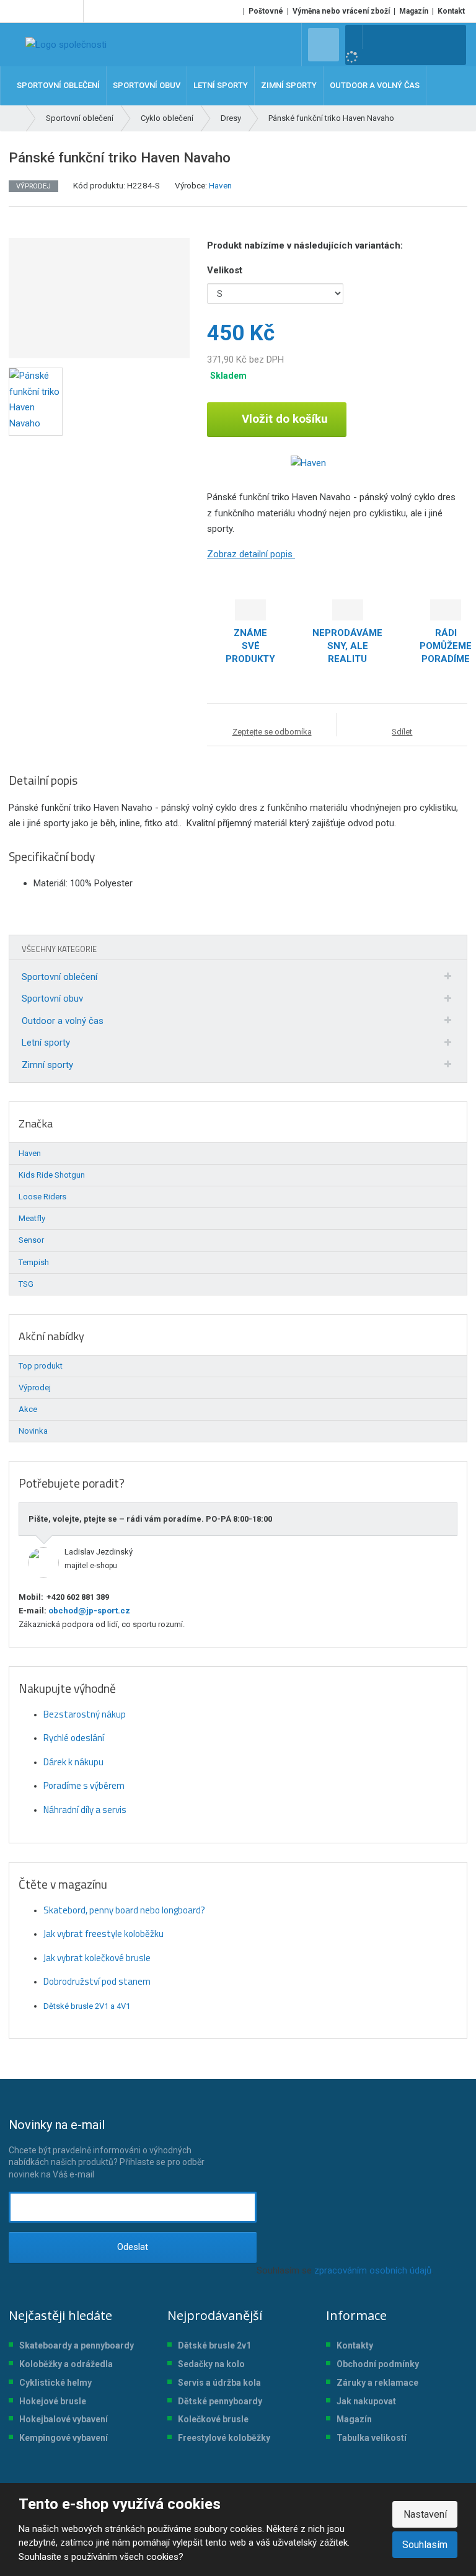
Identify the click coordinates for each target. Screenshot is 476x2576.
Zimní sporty (47, 1065)
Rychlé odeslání (74, 1738)
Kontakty (355, 2345)
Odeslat (133, 2247)
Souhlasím (425, 2545)
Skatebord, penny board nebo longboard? (124, 1910)
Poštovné (266, 11)
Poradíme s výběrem (84, 1785)
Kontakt (451, 11)
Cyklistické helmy (55, 2383)
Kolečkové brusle (213, 2419)
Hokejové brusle (53, 2401)
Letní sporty (46, 1043)
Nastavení (425, 2514)
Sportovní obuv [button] (147, 85)
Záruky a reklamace (377, 2383)
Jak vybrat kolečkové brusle (97, 1958)
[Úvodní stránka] (66, 45)
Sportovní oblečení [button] (58, 85)
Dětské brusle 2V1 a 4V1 (87, 2006)
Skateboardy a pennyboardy (77, 2345)
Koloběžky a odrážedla (66, 2364)
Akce (28, 1409)
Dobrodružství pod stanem (97, 1981)
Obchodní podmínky (378, 2364)
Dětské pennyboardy (220, 2401)
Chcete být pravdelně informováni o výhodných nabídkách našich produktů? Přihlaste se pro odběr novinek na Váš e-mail (107, 2148)
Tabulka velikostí (372, 2438)
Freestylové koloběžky (224, 2438)
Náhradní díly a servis (85, 1810)
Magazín (414, 11)
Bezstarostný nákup (85, 1714)
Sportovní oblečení (59, 977)
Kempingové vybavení (64, 2438)
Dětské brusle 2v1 (214, 2345)
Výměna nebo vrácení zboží (341, 11)
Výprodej (35, 1387)
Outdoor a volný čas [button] (375, 85)
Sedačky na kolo (211, 2364)
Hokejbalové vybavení (64, 2419)
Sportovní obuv (52, 999)
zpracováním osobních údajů (373, 2270)
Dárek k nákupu (73, 1762)
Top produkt (41, 1366)
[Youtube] (72, 11)
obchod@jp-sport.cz (88, 1611)
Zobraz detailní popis (251, 554)
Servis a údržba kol (217, 2383)
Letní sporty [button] (221, 85)
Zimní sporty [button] (289, 85)
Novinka (33, 1431)
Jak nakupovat (366, 2401)
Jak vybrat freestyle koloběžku (104, 1934)
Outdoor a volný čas (63, 1021)
